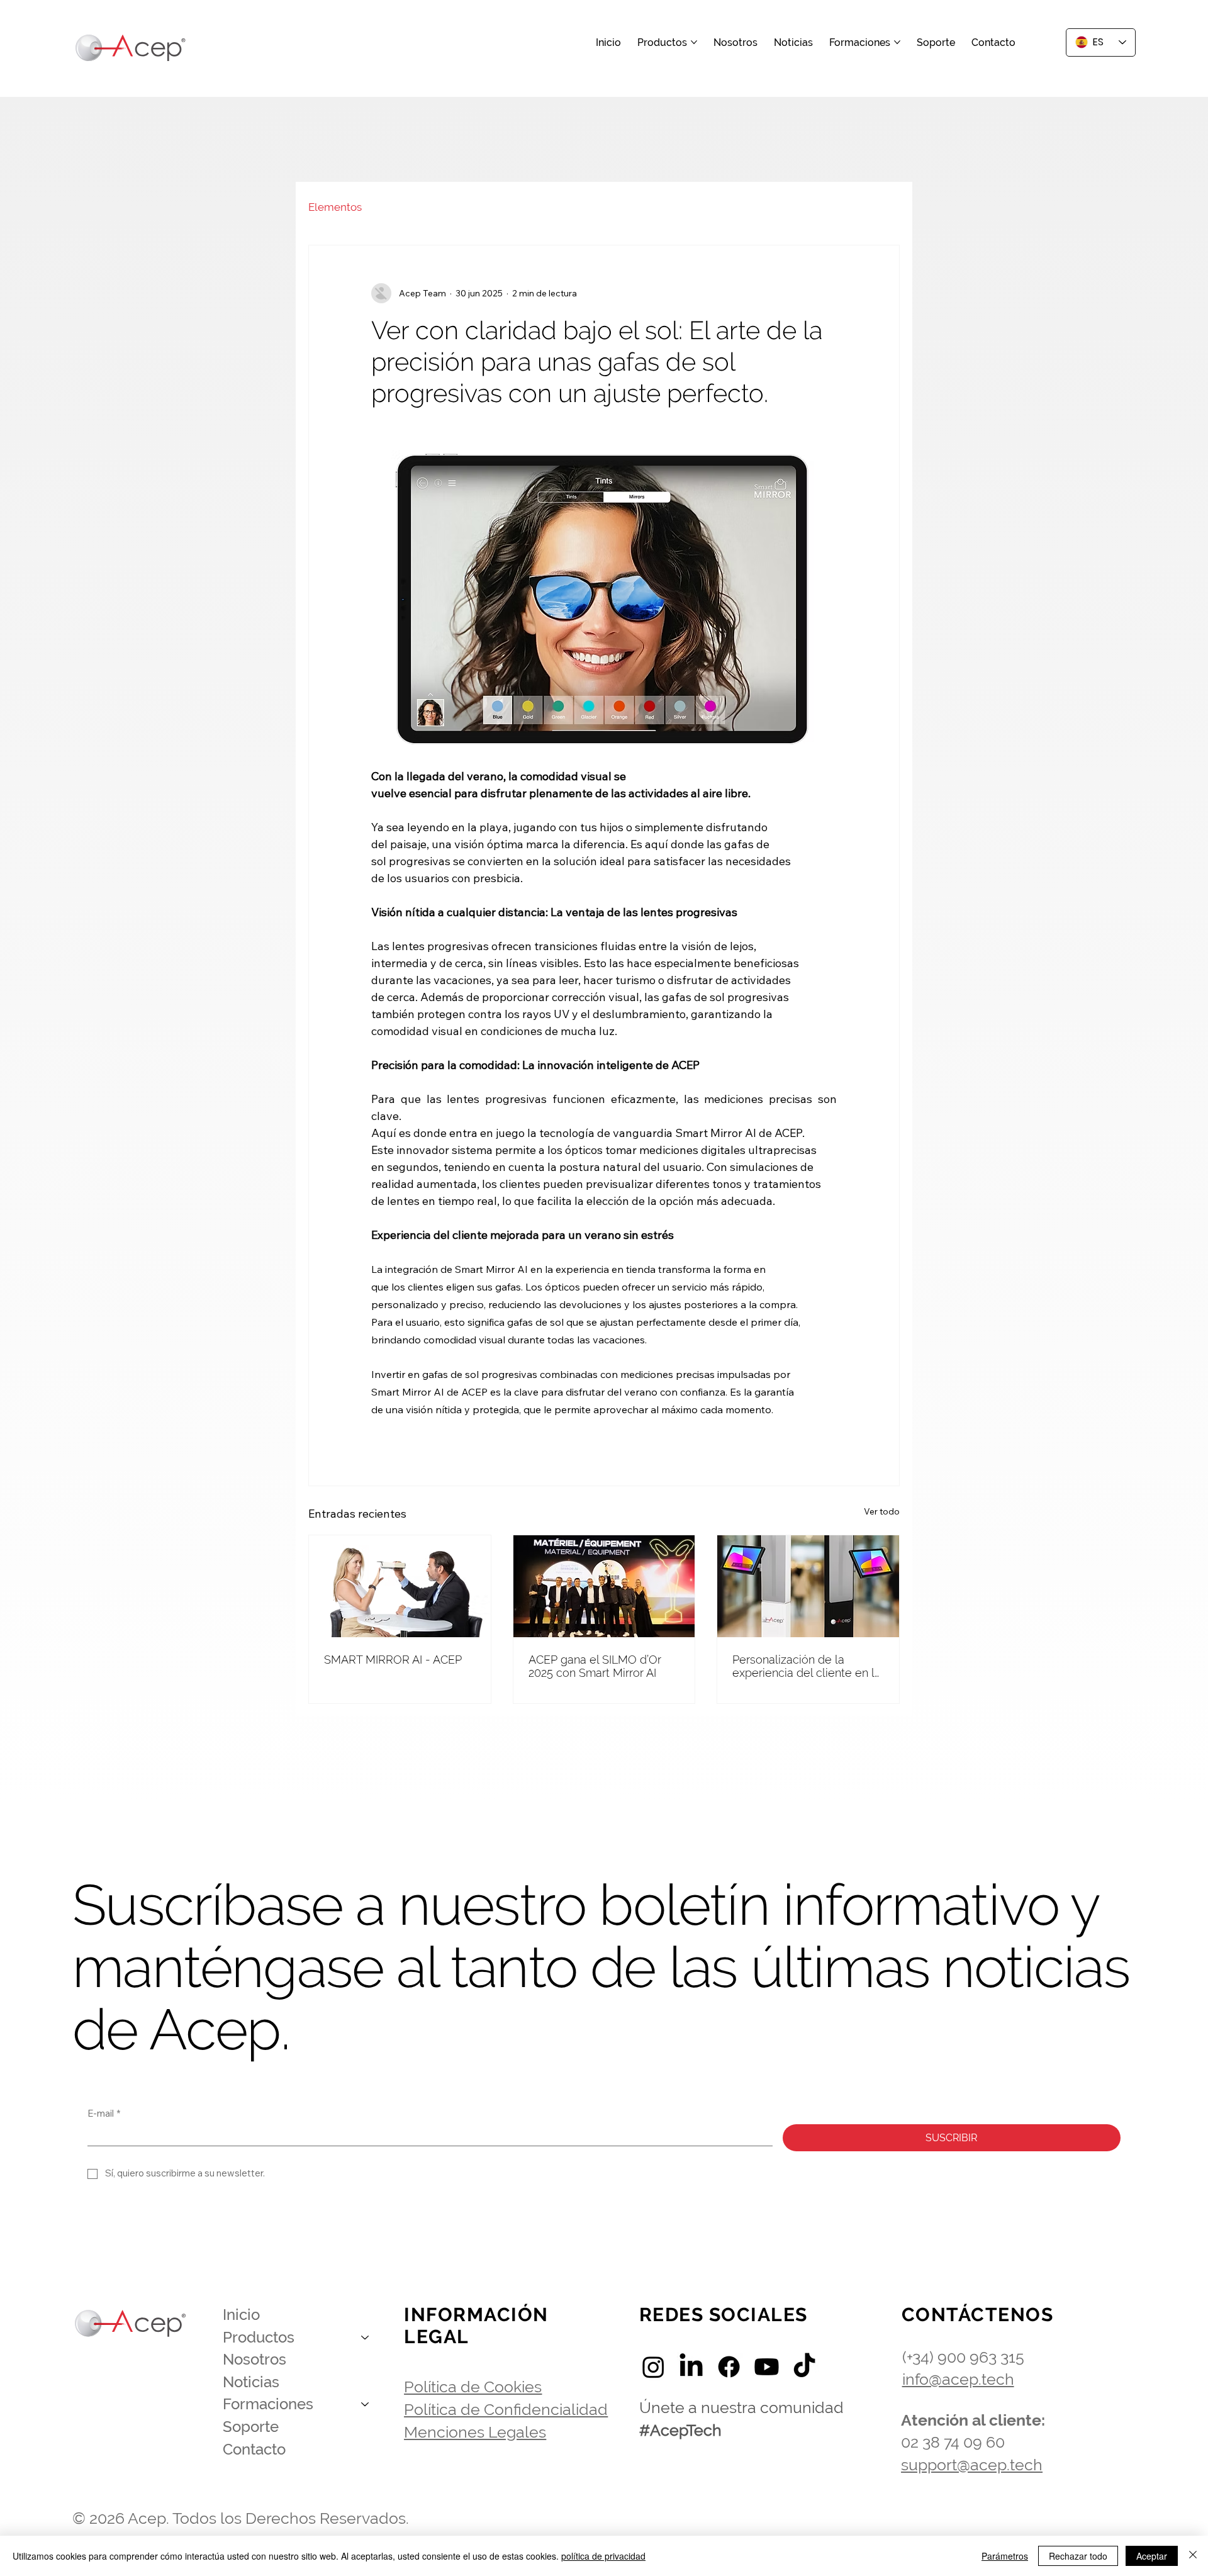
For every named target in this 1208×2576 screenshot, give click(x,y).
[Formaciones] (366, 2404)
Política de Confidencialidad (506, 2409)
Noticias (251, 2382)
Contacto (254, 2449)
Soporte (251, 2427)
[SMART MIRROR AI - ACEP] (400, 1586)
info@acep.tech (958, 2379)
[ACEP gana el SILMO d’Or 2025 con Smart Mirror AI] (604, 1586)
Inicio (241, 2315)
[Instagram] (653, 2367)
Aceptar (1152, 2556)
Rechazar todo (1078, 2556)
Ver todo (882, 1511)
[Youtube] (767, 2367)
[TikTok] (804, 2367)
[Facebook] (729, 2367)
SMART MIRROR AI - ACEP (393, 1660)
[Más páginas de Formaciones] (897, 42)
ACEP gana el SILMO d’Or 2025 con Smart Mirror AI (595, 1666)
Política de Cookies (473, 2387)
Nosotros (254, 2359)
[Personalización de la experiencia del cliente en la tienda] (808, 1586)
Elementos (335, 207)
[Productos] (366, 2338)
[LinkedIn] (691, 2367)
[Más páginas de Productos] (694, 42)
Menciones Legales (475, 2432)
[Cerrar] (1193, 2556)
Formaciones (268, 2404)
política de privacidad (603, 2556)
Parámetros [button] (1005, 2556)
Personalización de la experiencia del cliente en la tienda (807, 1666)
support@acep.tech (972, 2465)
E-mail (104, 2114)
